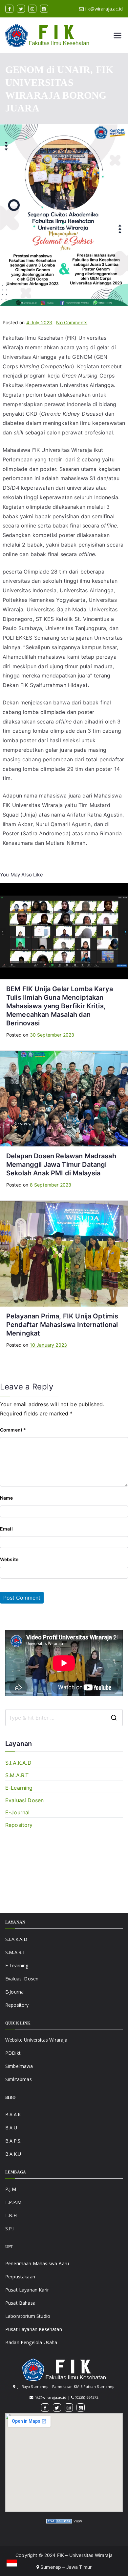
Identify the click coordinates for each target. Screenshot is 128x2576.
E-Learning (19, 1788)
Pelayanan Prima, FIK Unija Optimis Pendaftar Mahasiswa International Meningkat (62, 1325)
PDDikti (13, 2053)
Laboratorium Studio (28, 2316)
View (78, 2521)
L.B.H (11, 2215)
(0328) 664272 (86, 2397)
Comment (13, 1430)
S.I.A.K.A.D (18, 1763)
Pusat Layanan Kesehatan (34, 2329)
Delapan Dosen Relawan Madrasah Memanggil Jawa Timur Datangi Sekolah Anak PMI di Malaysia (61, 1165)
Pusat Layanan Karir (27, 2290)
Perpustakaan (20, 2277)
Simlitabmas (19, 2079)
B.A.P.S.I (14, 2141)
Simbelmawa (19, 2066)
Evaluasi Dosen (24, 1800)
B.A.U (11, 2128)
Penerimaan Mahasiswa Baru (37, 2263)
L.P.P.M (13, 2202)
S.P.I (10, 2229)
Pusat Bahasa (20, 2303)
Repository (19, 1825)
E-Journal (17, 1812)
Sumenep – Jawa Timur (65, 2567)
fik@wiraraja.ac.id (104, 9)
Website (9, 1559)
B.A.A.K (13, 2114)
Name (7, 1498)
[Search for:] (64, 1718)
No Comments (72, 322)
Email (6, 1529)
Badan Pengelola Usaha (31, 2342)
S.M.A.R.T (17, 1775)
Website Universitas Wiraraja (36, 2040)
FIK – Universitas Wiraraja (85, 2555)
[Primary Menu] (117, 36)
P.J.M (11, 2189)
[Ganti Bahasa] (12, 2563)
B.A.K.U (13, 2154)
